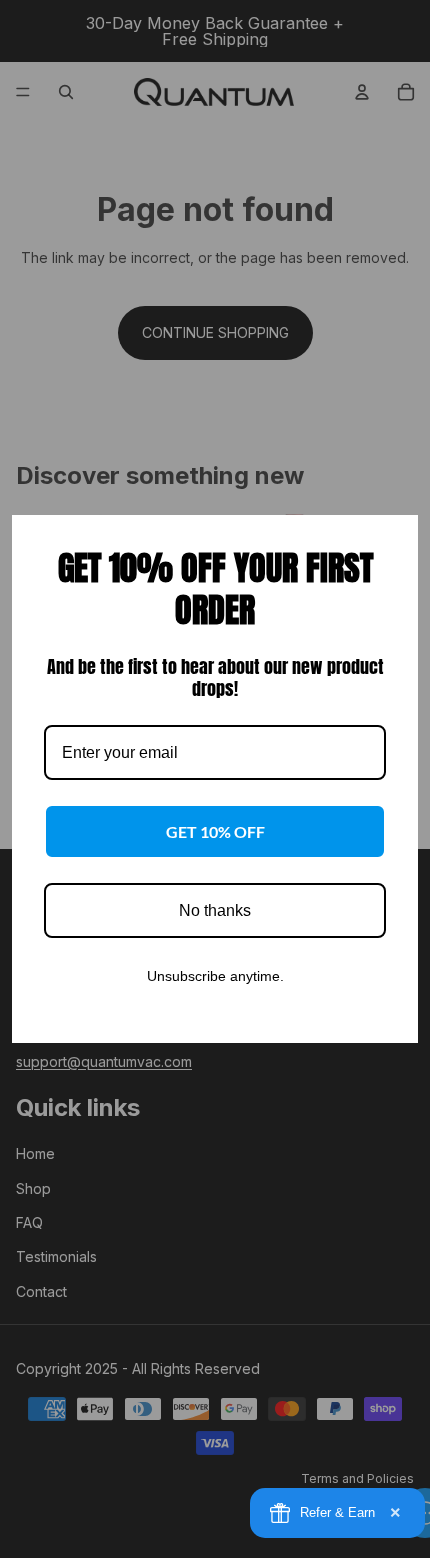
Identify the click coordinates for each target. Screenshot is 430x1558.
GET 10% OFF (215, 831)
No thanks (215, 910)
